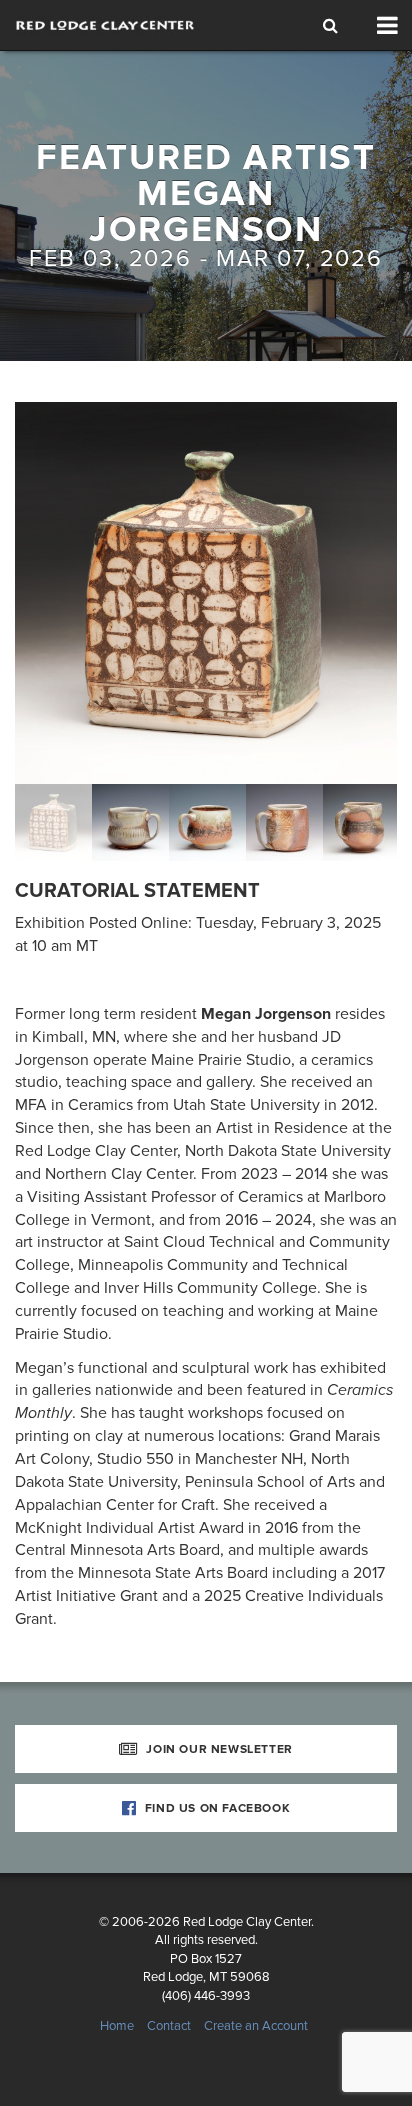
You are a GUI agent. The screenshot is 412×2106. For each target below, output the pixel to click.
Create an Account (256, 2026)
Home (117, 2026)
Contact (169, 2026)
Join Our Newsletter (218, 1749)
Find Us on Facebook (215, 1808)
